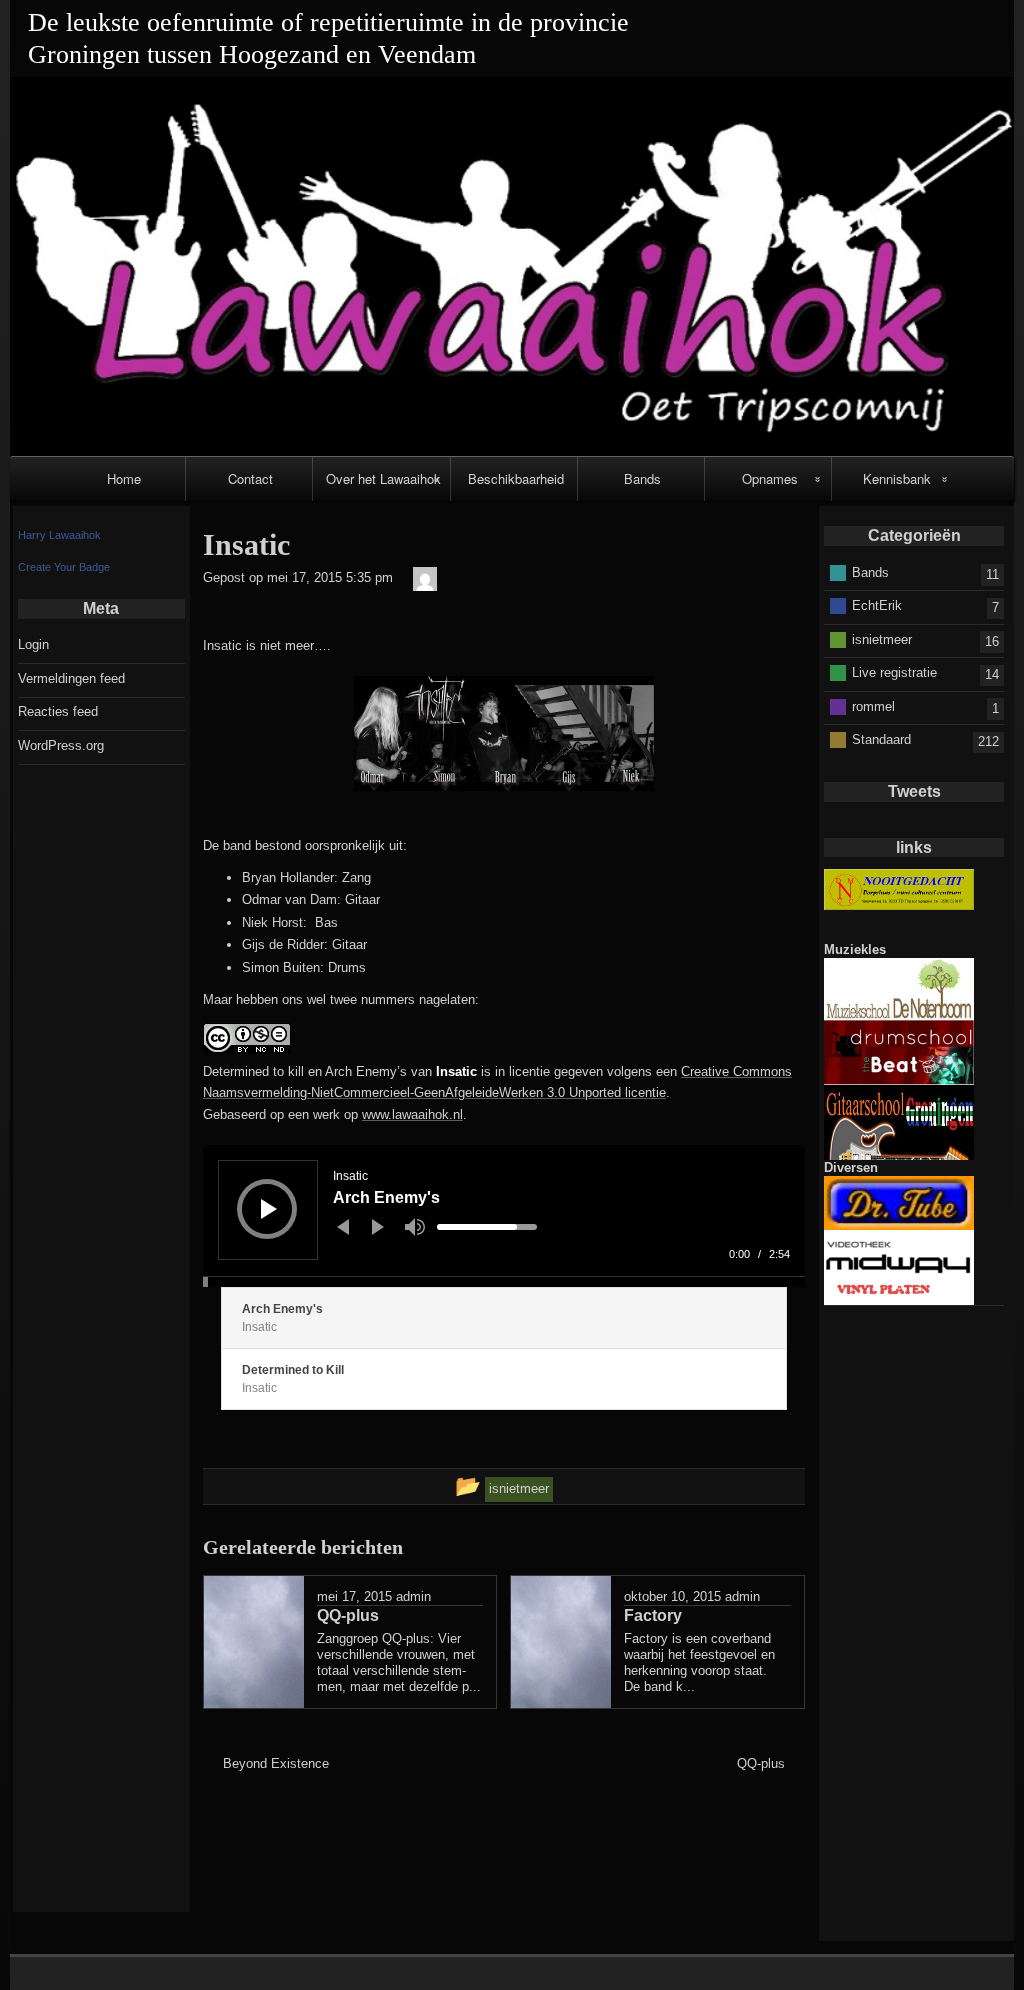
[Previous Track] (343, 1227)
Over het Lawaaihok (383, 478)
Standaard (881, 739)
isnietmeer (882, 638)
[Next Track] (378, 1227)
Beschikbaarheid (516, 478)
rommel (873, 705)
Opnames (770, 478)
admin (413, 1596)
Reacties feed (58, 711)
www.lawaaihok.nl (412, 1114)
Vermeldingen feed (71, 678)
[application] (504, 1216)
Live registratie (894, 672)
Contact (250, 478)
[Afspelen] (269, 1209)
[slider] (487, 1227)
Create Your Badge (64, 567)
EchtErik (877, 605)
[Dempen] (415, 1227)
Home (124, 478)
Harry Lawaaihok (59, 535)
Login (33, 644)
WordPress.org (61, 745)
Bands (642, 478)
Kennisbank (897, 478)
